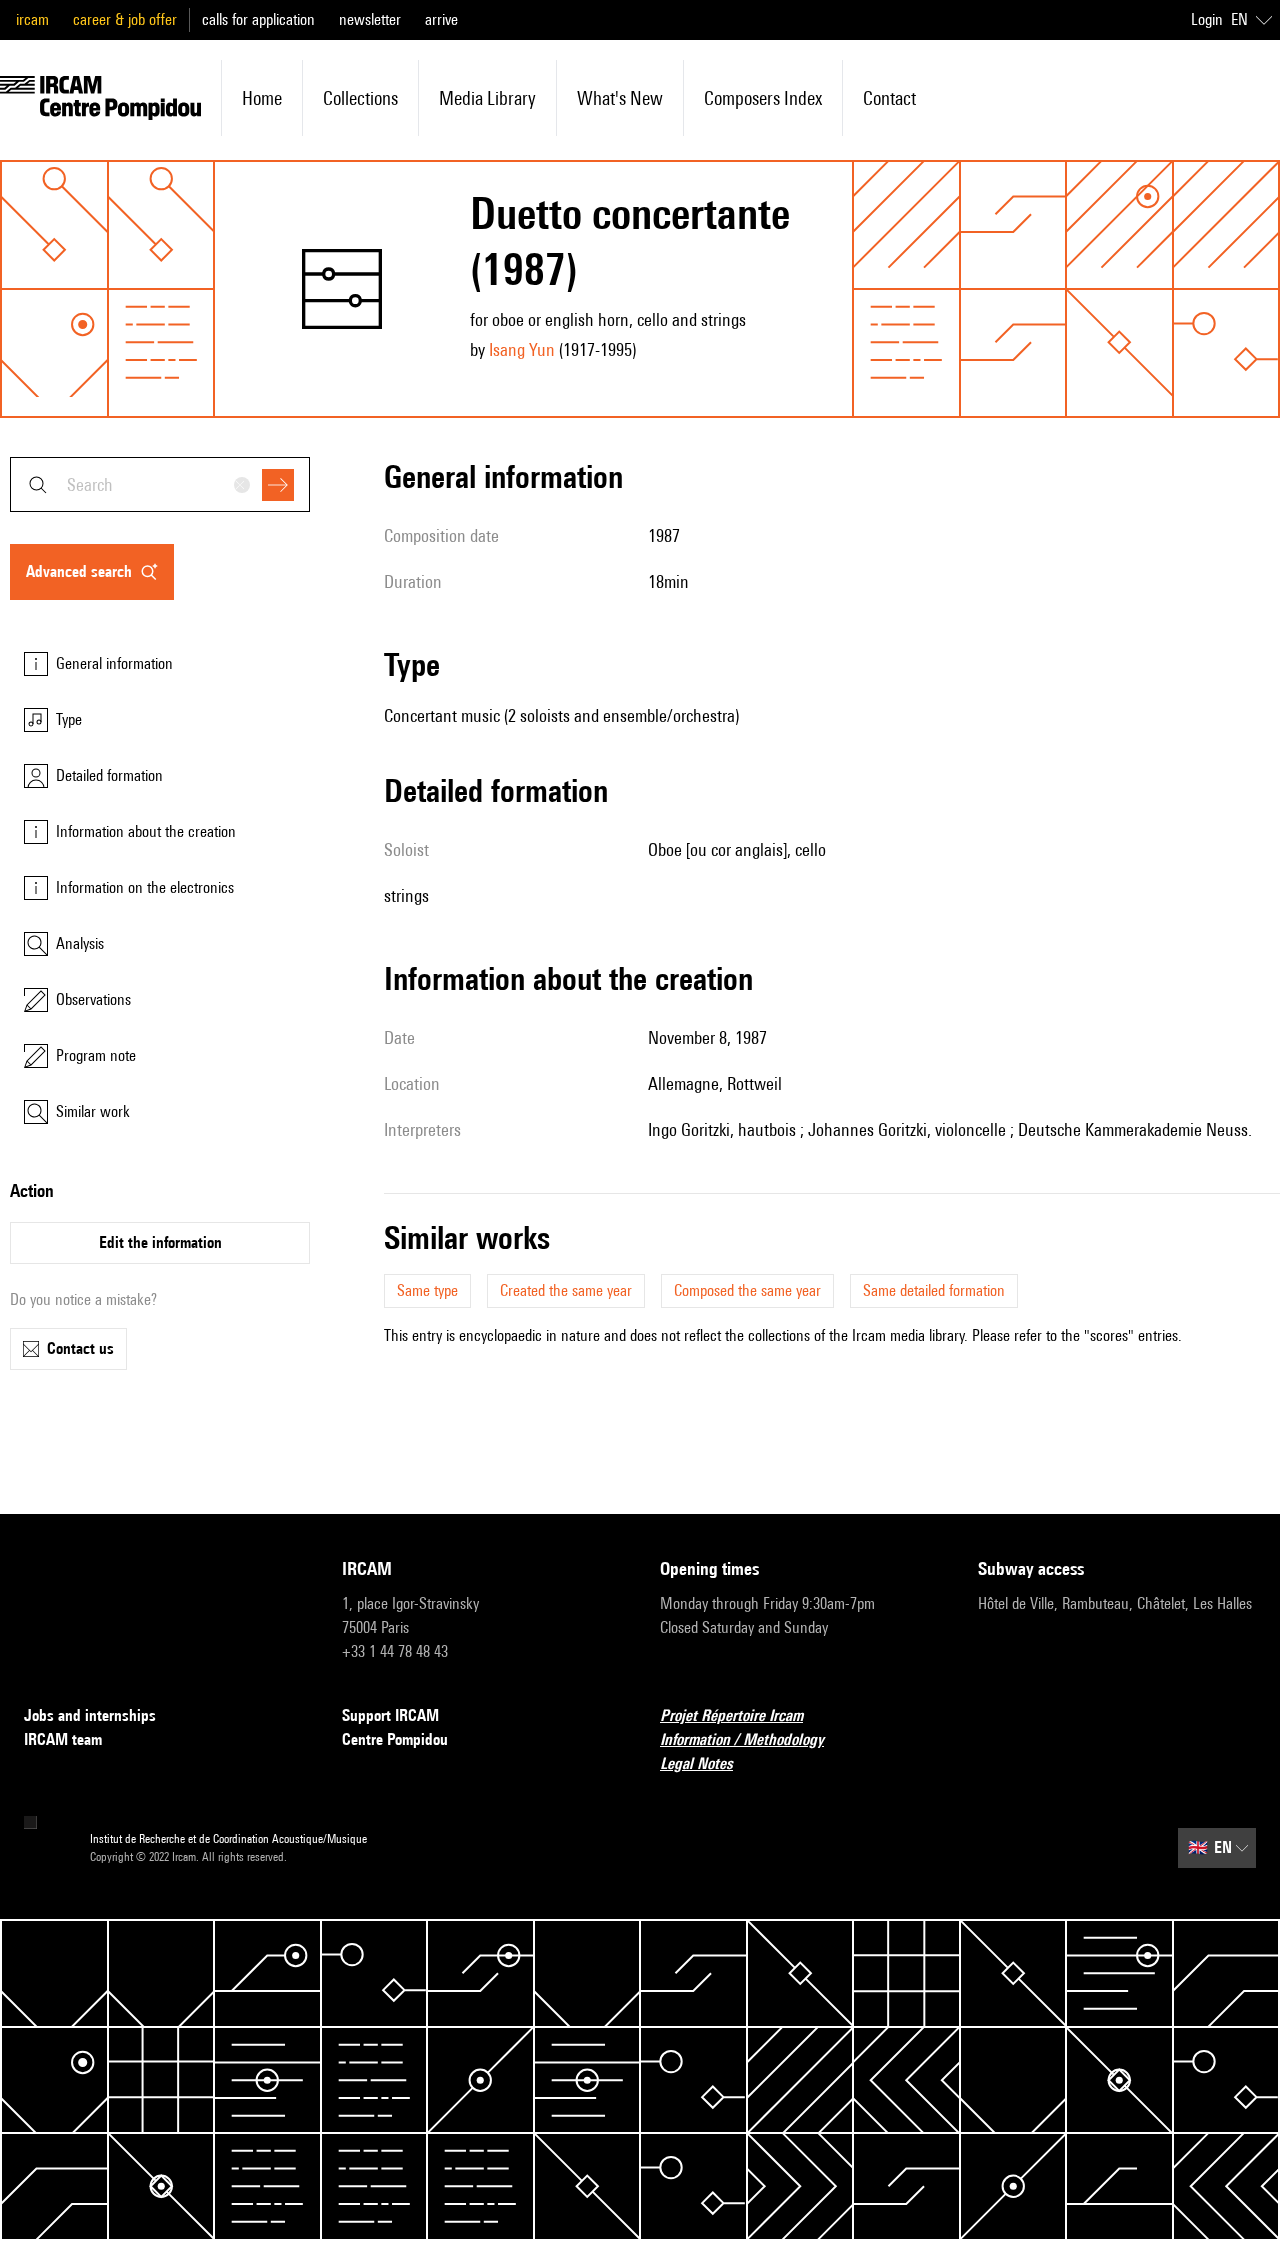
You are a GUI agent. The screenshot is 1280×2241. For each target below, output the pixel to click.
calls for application (258, 19)
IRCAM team (63, 1739)
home (262, 98)
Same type (427, 1290)
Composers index (763, 98)
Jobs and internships (90, 1715)
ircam (32, 19)
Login (1207, 19)
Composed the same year (747, 1290)
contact (889, 98)
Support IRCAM (390, 1715)
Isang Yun (522, 349)
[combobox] (160, 484)
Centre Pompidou (395, 1739)
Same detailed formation (934, 1290)
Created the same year (566, 1290)
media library (487, 98)
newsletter (370, 19)
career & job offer (125, 19)
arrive (441, 19)
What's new (620, 98)
